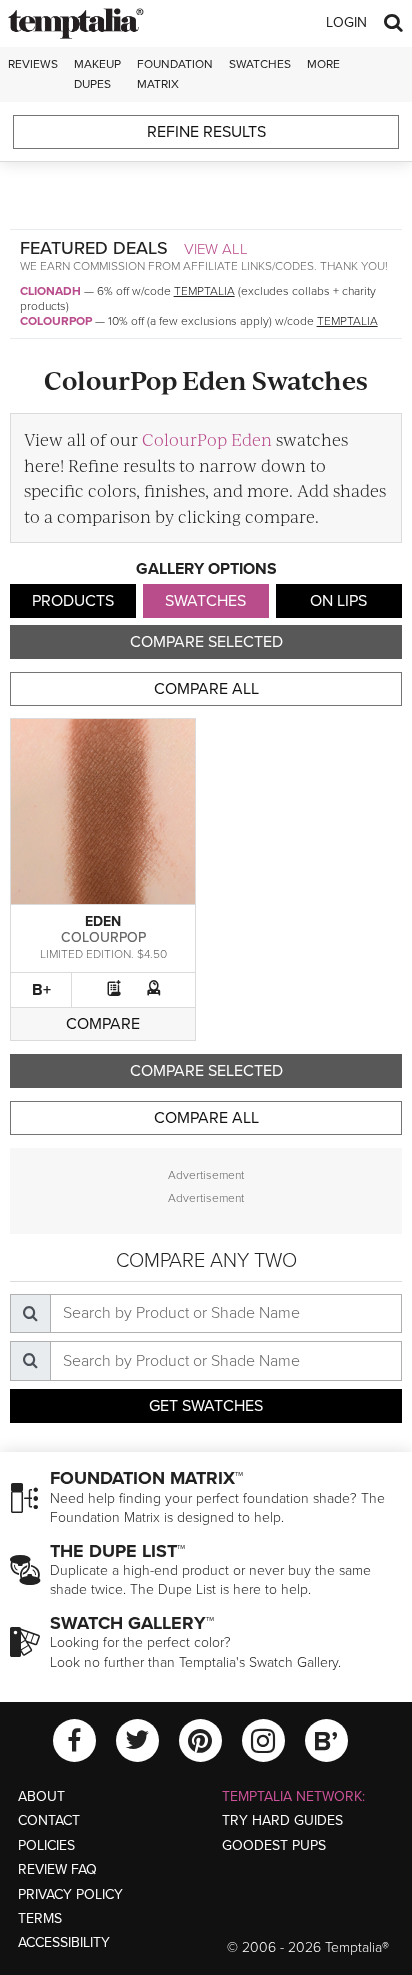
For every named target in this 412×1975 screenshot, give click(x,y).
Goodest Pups (274, 1845)
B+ (41, 990)
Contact (49, 1820)
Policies (46, 1845)
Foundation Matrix (175, 73)
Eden (103, 921)
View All (216, 249)
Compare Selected (206, 642)
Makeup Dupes (97, 73)
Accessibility (64, 1942)
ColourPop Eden (207, 439)
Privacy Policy (70, 1894)
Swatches (260, 64)
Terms (40, 1918)
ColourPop (56, 321)
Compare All (206, 689)
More (323, 64)
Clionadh (50, 291)
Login (346, 22)
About (41, 1796)
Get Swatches (206, 1406)
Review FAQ (57, 1869)
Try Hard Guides (282, 1820)
